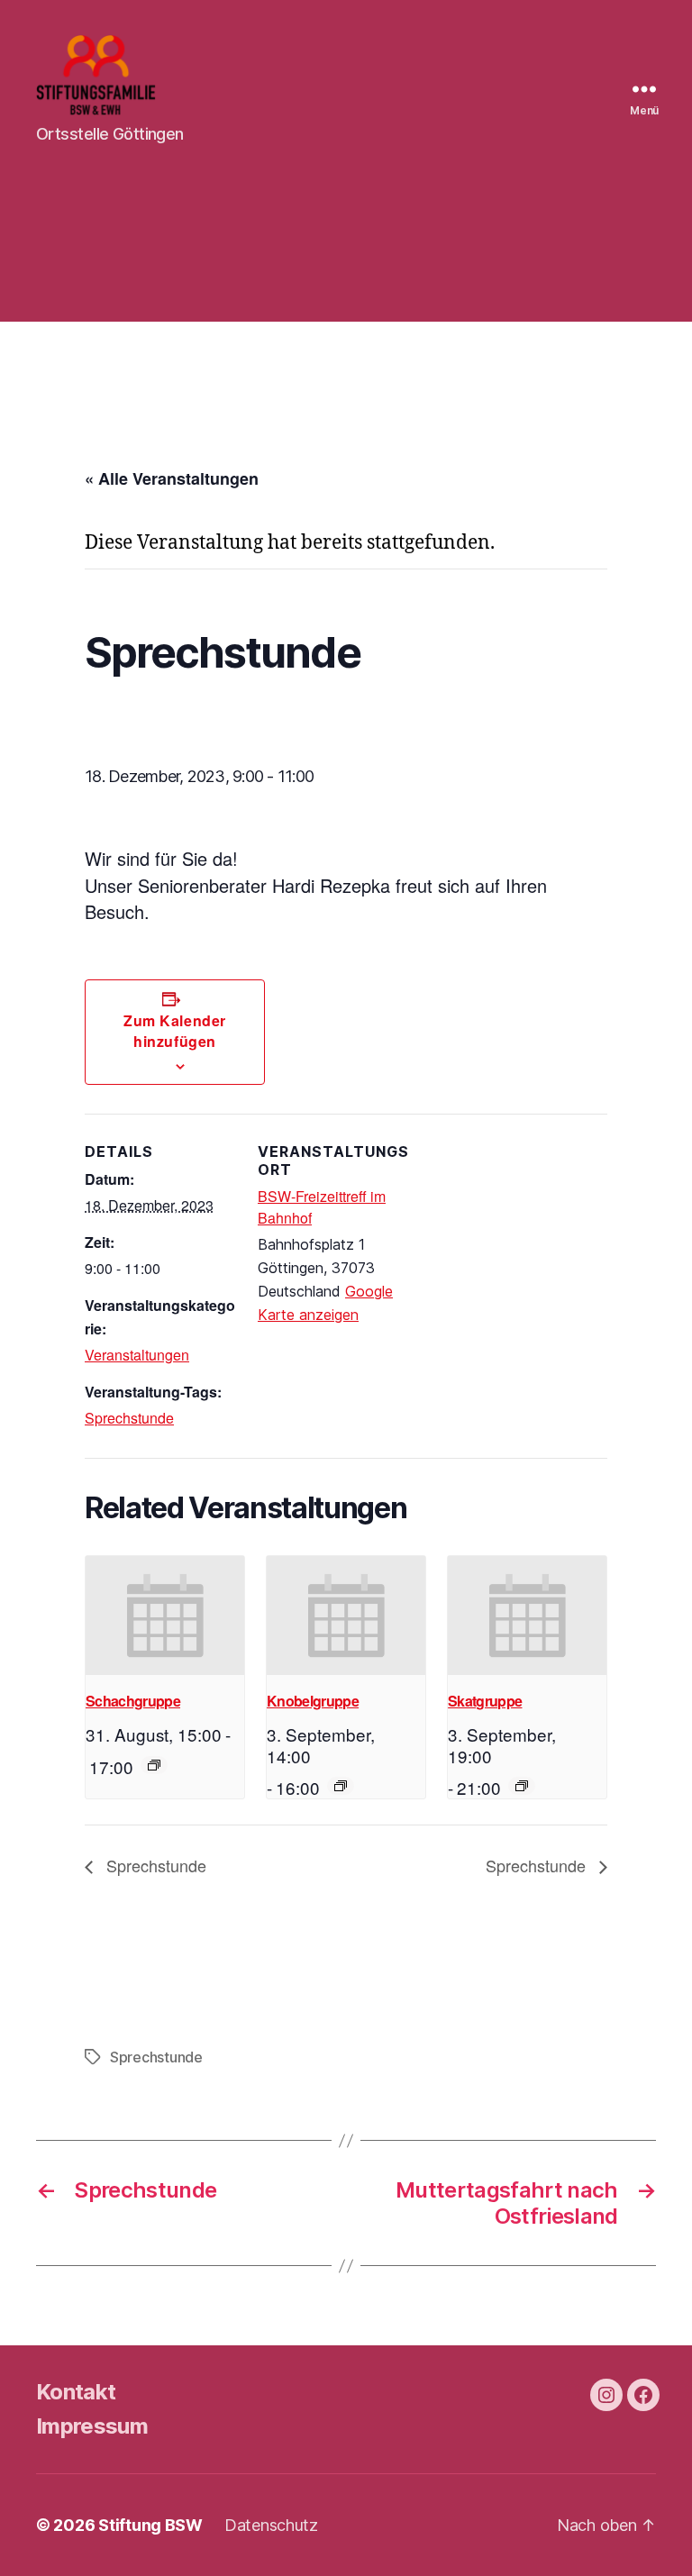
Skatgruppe (485, 1701)
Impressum (92, 2426)
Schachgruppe (133, 1701)
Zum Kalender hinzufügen (174, 1031)
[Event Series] (154, 1765)
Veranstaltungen (137, 1355)
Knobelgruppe (313, 1701)
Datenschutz (271, 2525)
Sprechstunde (129, 1418)
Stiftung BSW (150, 2525)
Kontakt (76, 2392)
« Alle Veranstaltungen (172, 478)
